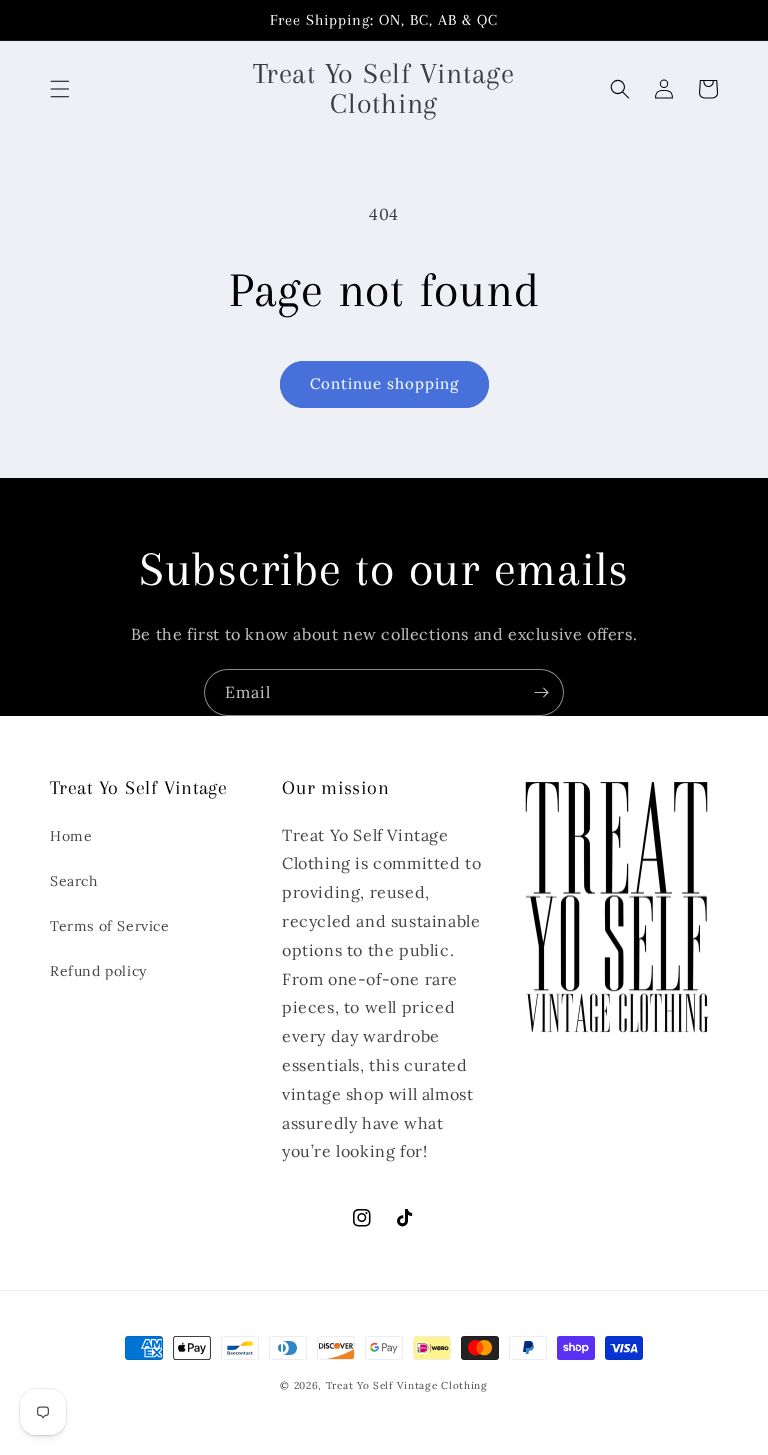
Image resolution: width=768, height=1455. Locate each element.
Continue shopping (384, 383)
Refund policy (98, 971)
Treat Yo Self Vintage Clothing (407, 1385)
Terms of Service (110, 926)
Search (74, 881)
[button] (60, 89)
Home (71, 836)
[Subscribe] (541, 692)
